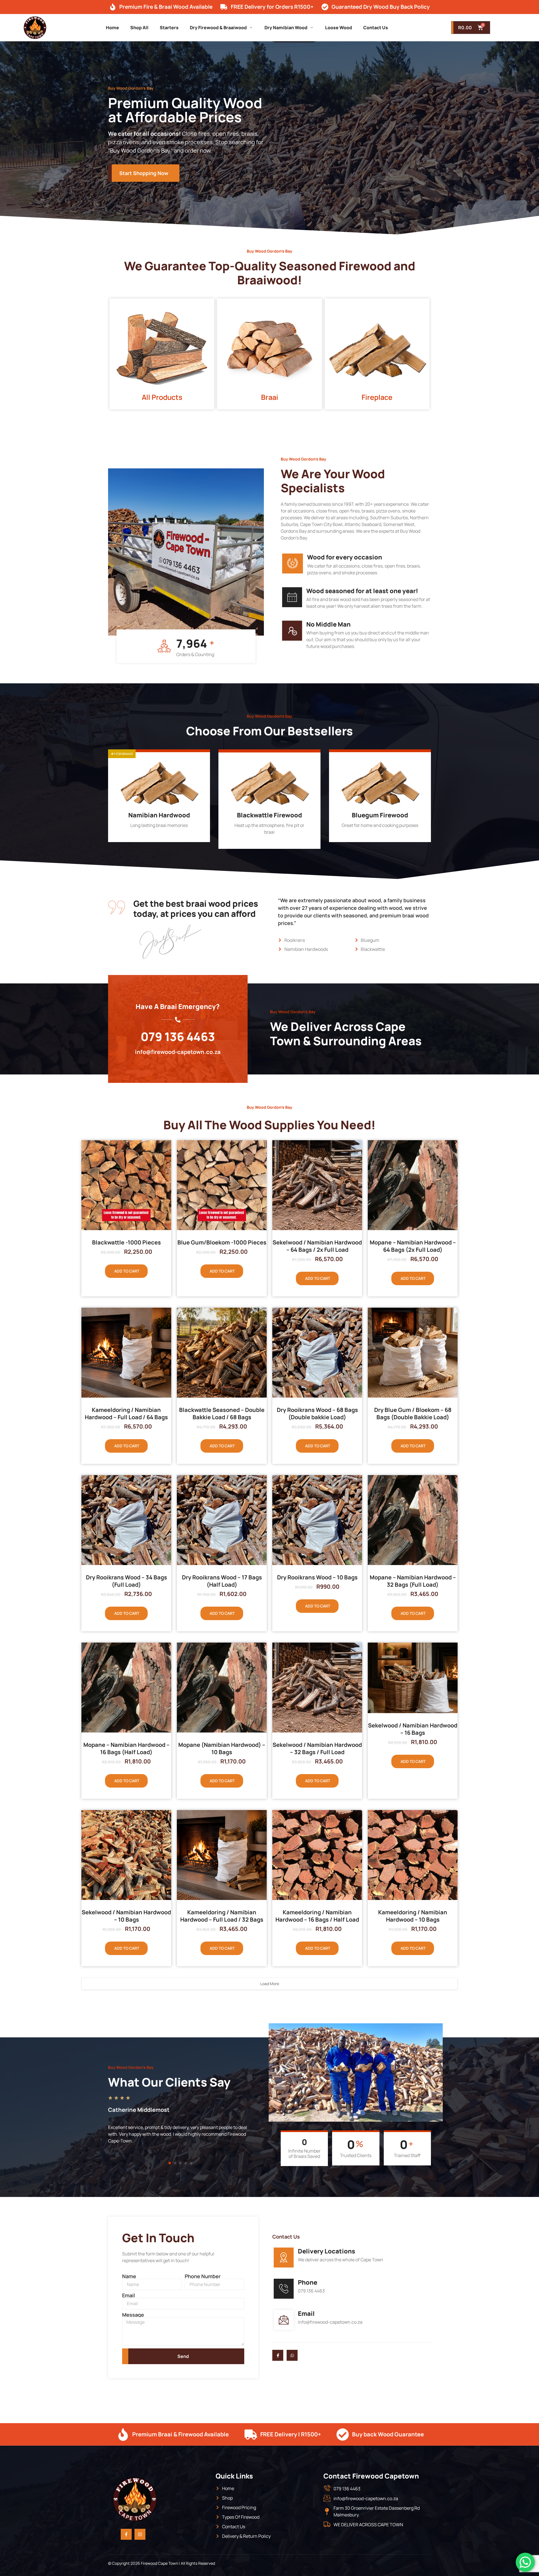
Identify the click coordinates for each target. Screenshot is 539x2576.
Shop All (139, 28)
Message (133, 2315)
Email (129, 2295)
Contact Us (376, 28)
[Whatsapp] (292, 2355)
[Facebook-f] (126, 2534)
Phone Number (203, 2276)
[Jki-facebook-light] (278, 2355)
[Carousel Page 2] (175, 2163)
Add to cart (127, 1271)
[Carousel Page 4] (186, 2163)
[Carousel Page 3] (180, 2163)
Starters (169, 28)
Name (129, 2276)
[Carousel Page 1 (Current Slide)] (170, 2163)
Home (112, 28)
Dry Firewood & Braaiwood (218, 28)
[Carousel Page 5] (191, 2163)
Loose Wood (339, 28)
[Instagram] (140, 2534)
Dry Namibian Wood (286, 28)
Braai (270, 397)
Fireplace (377, 397)
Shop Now (156, 836)
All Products (162, 397)
